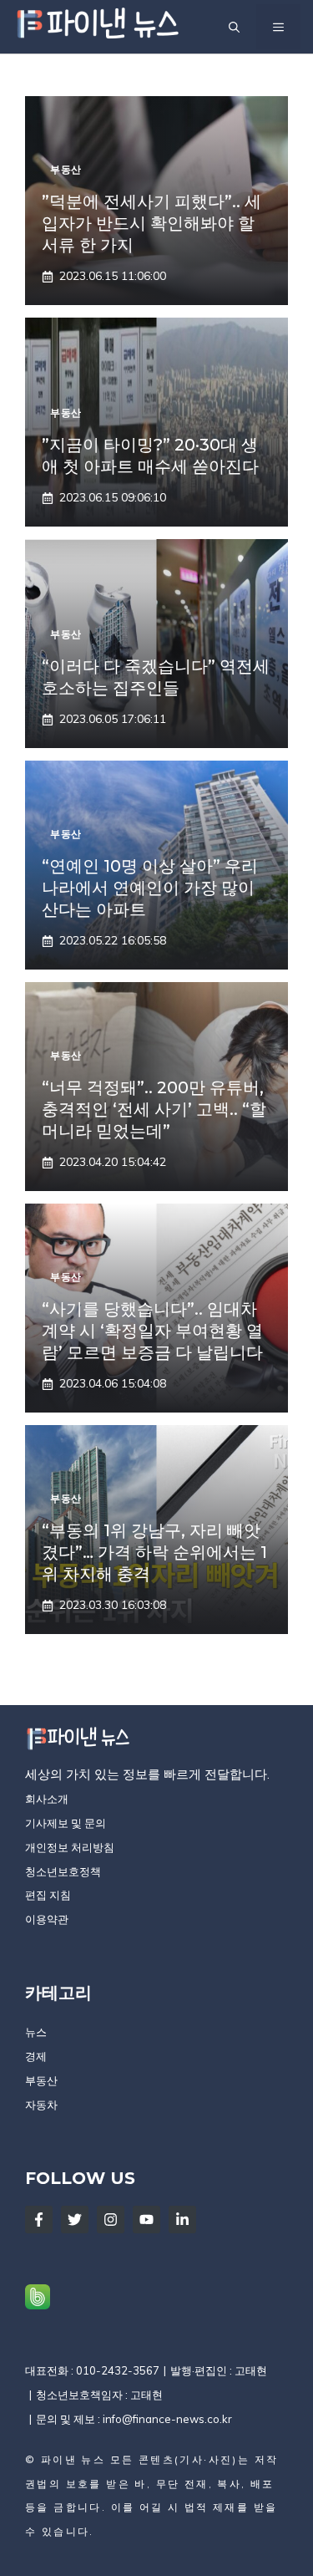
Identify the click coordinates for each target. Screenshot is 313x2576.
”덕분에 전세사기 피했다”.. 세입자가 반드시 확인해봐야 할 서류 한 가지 (151, 223)
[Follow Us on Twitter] (75, 2220)
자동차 (41, 2105)
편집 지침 (48, 1895)
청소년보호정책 (63, 1871)
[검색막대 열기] (234, 27)
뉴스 (36, 2032)
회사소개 (47, 1799)
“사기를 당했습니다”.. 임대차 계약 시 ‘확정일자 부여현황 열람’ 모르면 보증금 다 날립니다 (152, 1331)
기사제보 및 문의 (66, 1823)
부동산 (41, 2080)
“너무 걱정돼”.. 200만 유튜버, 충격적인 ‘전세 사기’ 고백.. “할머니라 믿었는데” (154, 1109)
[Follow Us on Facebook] (39, 2220)
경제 (36, 2056)
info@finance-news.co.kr (167, 2419)
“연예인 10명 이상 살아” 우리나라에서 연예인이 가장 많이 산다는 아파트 (150, 888)
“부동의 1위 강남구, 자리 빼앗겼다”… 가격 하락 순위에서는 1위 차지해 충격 (154, 1552)
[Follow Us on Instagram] (111, 2220)
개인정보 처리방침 (70, 1847)
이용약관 (47, 1919)
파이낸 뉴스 (73, 2459)
